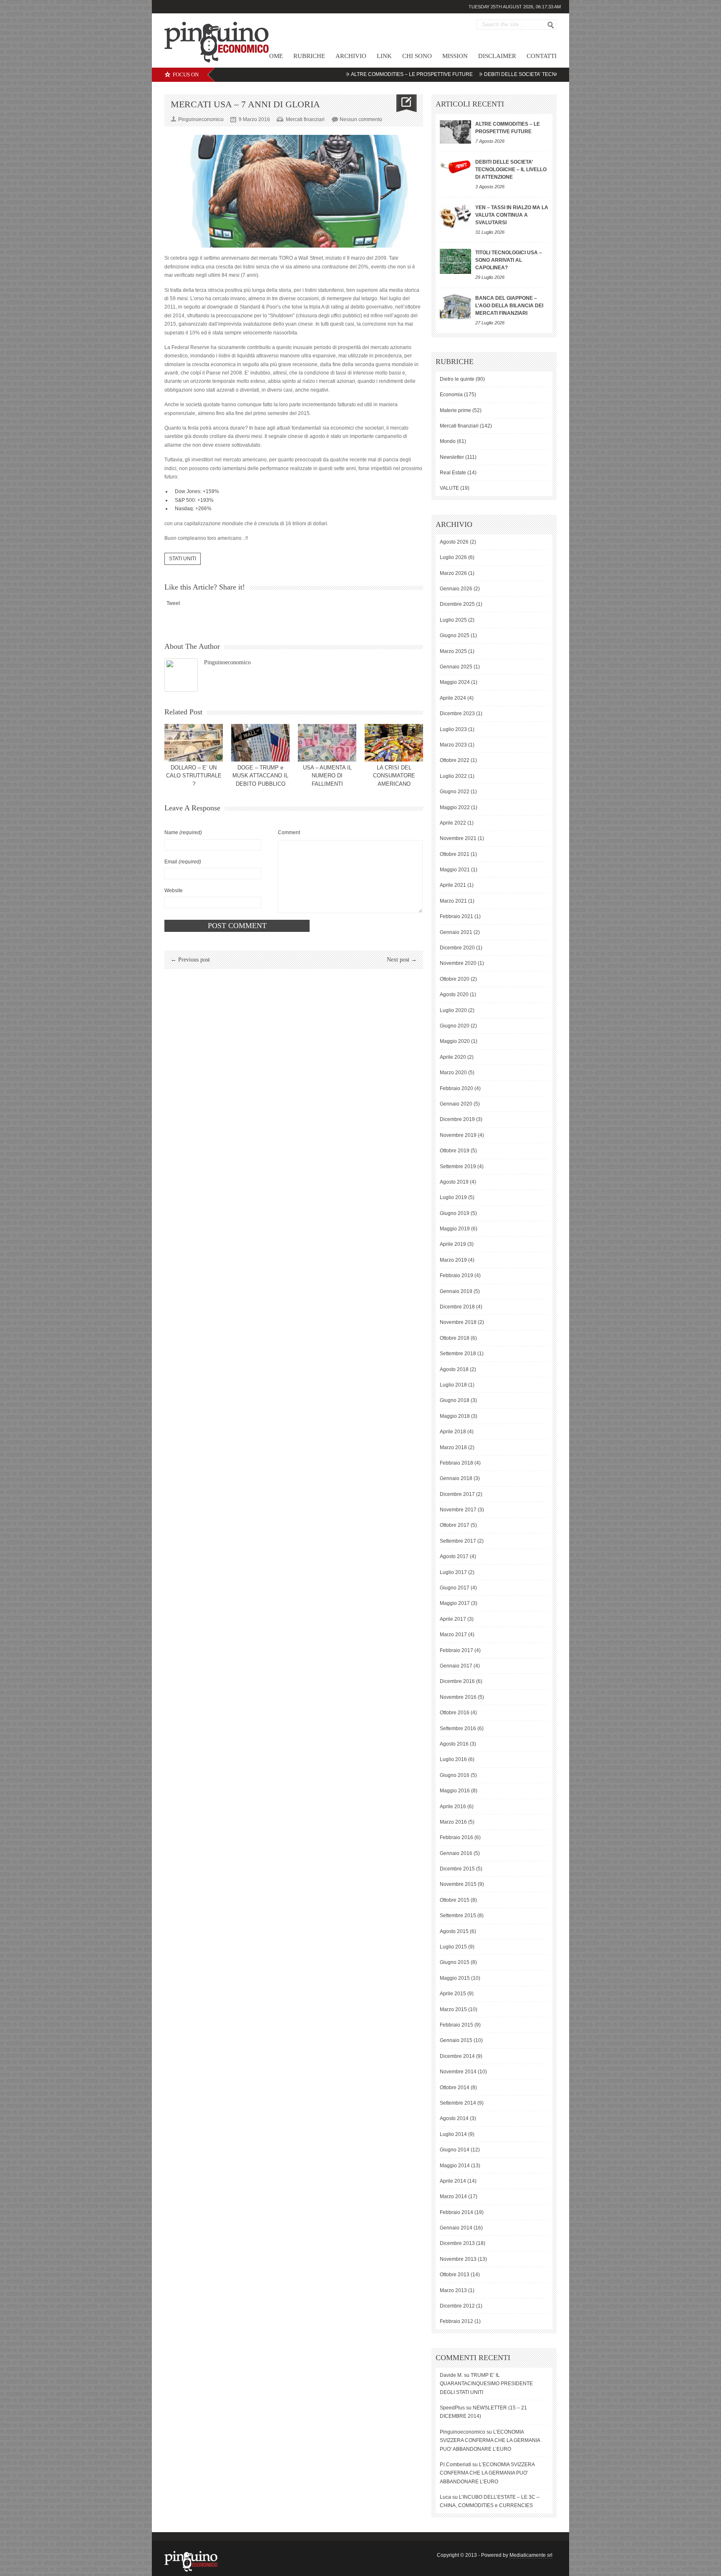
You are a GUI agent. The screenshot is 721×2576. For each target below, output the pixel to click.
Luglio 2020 (453, 1010)
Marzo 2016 (453, 1822)
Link (384, 56)
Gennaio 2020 (456, 1104)
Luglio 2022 (453, 776)
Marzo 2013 (453, 2290)
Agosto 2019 (454, 1182)
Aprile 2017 (453, 1619)
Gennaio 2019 (456, 1291)
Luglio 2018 (453, 1385)
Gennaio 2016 (456, 1853)
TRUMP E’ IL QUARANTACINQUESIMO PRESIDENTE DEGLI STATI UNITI (486, 2384)
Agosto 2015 (454, 1931)
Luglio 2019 (453, 1197)
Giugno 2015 (455, 1962)
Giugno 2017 (455, 1588)
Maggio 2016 (455, 1791)
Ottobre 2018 (455, 1338)
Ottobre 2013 (455, 2275)
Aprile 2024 (453, 698)
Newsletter (452, 457)
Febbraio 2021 (456, 916)
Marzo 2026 (453, 573)
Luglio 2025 (453, 620)
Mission (455, 56)
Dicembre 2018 (457, 1307)
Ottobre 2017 (455, 1525)
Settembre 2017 (458, 1541)
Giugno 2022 (455, 792)
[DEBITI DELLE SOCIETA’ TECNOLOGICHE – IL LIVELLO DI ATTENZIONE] (455, 166)
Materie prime (455, 410)
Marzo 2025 (453, 651)
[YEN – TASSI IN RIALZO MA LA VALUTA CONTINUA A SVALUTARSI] (455, 216)
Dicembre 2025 (457, 604)
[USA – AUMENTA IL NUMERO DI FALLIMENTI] (327, 743)
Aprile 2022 (453, 823)
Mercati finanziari (305, 119)
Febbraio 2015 (456, 2025)
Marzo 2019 (453, 1260)
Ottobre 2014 (455, 2088)
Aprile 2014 (453, 2181)
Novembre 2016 (458, 1697)
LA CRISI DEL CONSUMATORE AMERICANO (394, 776)
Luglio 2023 (453, 729)
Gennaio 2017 (456, 1666)
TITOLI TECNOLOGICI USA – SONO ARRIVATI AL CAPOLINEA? (509, 260)
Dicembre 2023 (457, 714)
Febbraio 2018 (456, 1463)
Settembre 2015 (458, 1916)
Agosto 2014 (454, 2118)
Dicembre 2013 (457, 2243)
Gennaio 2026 (456, 589)
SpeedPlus (452, 2408)
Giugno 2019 (455, 1213)
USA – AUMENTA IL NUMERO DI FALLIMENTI (327, 776)
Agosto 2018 (454, 1369)
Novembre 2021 (458, 838)
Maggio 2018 (455, 1416)
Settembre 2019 (458, 1167)
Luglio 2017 (453, 1572)
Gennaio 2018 (456, 1478)
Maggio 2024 (455, 682)
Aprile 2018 (453, 1432)
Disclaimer (497, 56)
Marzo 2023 (453, 745)
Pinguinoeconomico (227, 662)
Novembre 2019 (458, 1135)
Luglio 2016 (453, 1759)
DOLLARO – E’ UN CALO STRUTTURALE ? (194, 776)
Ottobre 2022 (455, 760)
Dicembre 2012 (457, 2306)
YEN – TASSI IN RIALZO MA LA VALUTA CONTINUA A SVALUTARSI (512, 215)
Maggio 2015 (455, 1978)
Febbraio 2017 (456, 1650)
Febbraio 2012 (456, 2321)
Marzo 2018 (453, 1447)
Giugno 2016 (455, 1775)
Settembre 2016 (458, 1728)
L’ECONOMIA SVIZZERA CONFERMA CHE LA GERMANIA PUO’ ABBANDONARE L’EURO (490, 2441)
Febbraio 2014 (456, 2212)
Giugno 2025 (455, 635)
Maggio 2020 (455, 1041)
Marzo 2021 (453, 901)
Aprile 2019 (453, 1244)
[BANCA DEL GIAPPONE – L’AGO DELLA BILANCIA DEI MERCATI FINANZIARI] (455, 307)
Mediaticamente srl (531, 2555)
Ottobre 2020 (455, 979)
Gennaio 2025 (456, 667)
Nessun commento (361, 119)
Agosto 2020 (454, 994)
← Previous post (190, 960)
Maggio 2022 (455, 807)
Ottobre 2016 (455, 1713)
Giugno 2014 (455, 2150)
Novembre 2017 (458, 1510)
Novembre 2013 (458, 2259)
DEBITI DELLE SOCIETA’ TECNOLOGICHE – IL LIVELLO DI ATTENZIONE (514, 74)
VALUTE (449, 488)
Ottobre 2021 (455, 854)
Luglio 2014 (453, 2134)
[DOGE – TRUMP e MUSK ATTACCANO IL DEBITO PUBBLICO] (260, 743)
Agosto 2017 (454, 1556)
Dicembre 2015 (457, 1869)
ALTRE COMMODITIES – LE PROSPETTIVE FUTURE (358, 74)
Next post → (402, 960)
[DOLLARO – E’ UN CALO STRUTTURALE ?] (194, 743)
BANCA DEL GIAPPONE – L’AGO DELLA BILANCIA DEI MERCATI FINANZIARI (509, 306)
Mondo (448, 441)
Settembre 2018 (458, 1354)
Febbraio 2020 (456, 1088)
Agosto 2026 (454, 542)
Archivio (351, 56)
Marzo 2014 (453, 2196)
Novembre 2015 (458, 1884)
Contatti (542, 56)
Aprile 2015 (453, 1994)
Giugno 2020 (455, 1026)
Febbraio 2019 (456, 1275)
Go (551, 25)
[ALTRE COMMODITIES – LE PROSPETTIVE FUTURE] (455, 132)
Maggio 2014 (455, 2166)
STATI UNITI (183, 559)
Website (174, 891)
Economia (451, 395)
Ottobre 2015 (455, 1900)
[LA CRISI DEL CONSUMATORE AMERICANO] (394, 743)
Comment (289, 833)
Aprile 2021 (453, 885)
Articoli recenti (470, 104)
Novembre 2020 (458, 963)
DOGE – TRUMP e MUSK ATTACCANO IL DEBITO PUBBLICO (260, 776)
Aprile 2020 (453, 1057)
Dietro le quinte (457, 379)
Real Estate (453, 473)
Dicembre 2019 (457, 1119)
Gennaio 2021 (456, 932)
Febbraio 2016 (456, 1837)
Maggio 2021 (455, 870)
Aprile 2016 (453, 1807)
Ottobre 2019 (455, 1151)
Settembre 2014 (458, 2103)
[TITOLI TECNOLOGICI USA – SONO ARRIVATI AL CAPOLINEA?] (455, 261)
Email (183, 862)
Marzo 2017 (453, 1635)
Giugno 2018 (455, 1400)
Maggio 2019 (455, 1229)
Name (183, 833)
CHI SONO (417, 56)
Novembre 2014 (458, 2072)
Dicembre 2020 (457, 948)
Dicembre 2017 (457, 1494)
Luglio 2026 (453, 557)
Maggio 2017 (455, 1603)
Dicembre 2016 (457, 1681)
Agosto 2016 (454, 1744)
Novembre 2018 (458, 1322)
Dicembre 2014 (457, 2056)
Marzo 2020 (453, 1073)
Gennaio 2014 (456, 2228)
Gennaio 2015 (456, 2040)
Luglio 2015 (453, 1947)
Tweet (173, 603)
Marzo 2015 (453, 2009)
